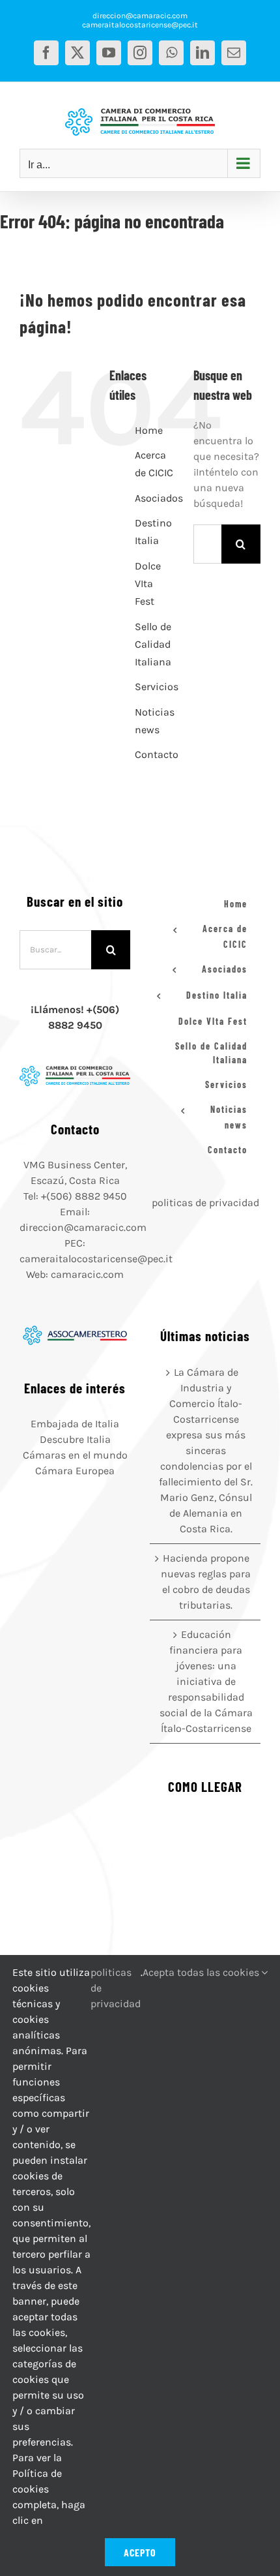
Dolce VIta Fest (148, 583)
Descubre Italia (75, 1439)
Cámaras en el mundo (75, 1455)
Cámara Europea (75, 1471)
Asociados (159, 498)
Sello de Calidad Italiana (153, 644)
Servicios (157, 687)
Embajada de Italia (75, 1424)
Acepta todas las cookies (202, 1972)
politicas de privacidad (205, 1203)
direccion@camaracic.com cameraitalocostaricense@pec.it (140, 20)
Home (149, 430)
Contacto (157, 754)
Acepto (140, 2552)
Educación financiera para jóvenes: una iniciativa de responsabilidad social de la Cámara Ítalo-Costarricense (206, 1681)
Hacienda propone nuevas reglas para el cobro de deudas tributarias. (206, 1582)
